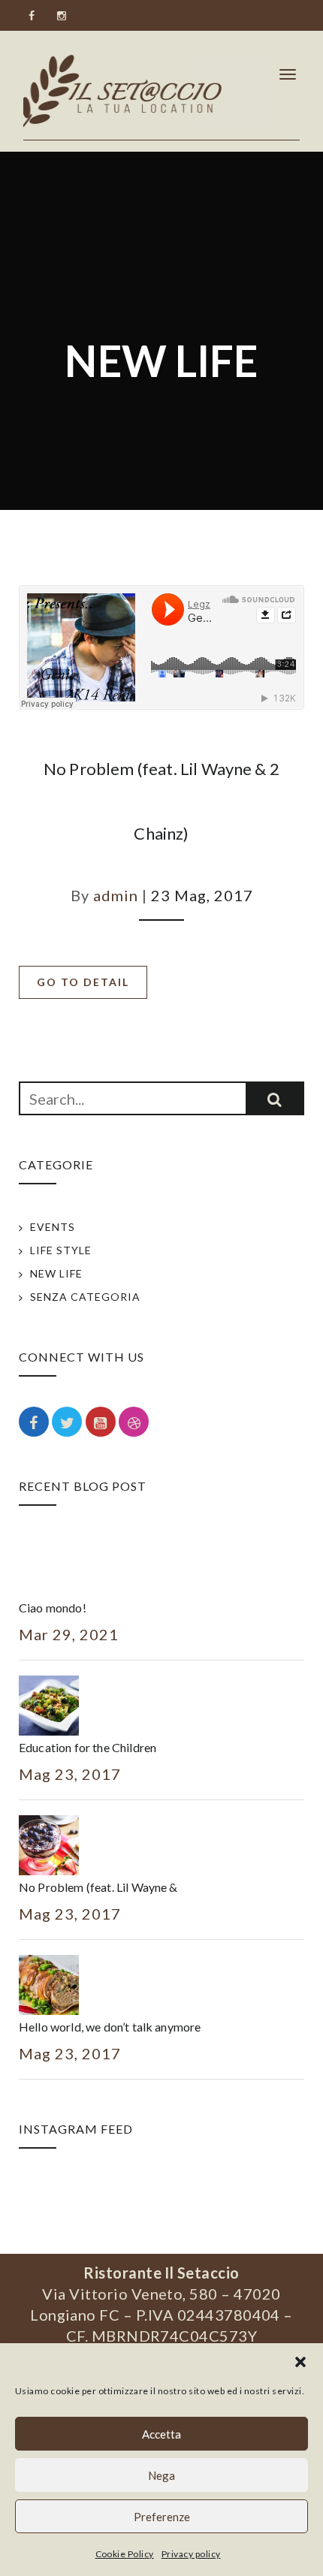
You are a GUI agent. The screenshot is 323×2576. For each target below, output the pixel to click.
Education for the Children (88, 1747)
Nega (161, 2475)
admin (116, 895)
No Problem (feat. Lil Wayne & (98, 1887)
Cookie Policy (125, 2554)
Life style (61, 1250)
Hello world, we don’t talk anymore (110, 2027)
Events (53, 1227)
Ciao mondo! (53, 1608)
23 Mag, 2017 (202, 895)
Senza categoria (85, 1297)
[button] (300, 2362)
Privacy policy (191, 2554)
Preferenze (162, 2517)
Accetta (161, 2434)
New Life (56, 1273)
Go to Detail (83, 982)
